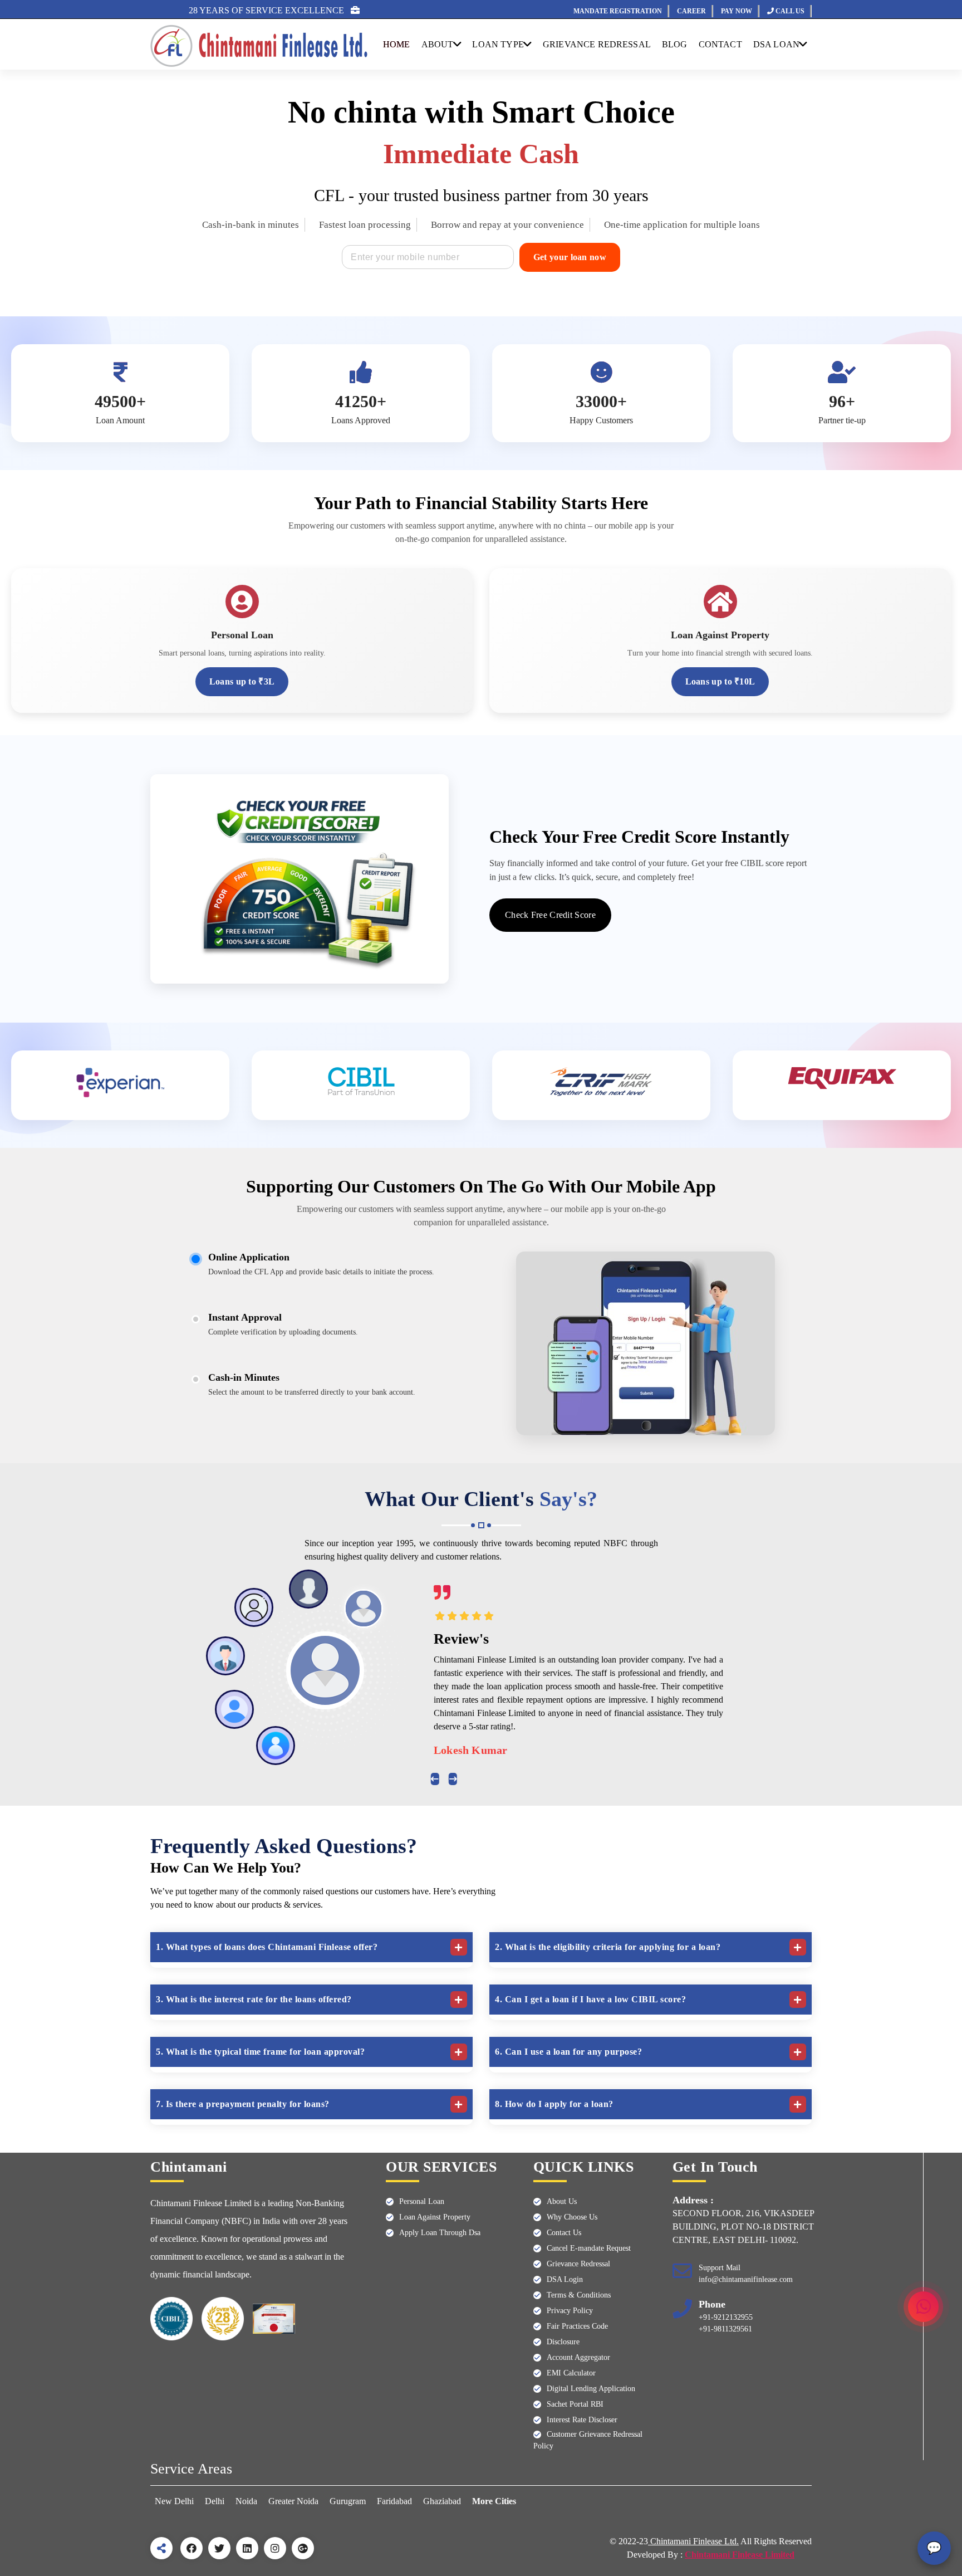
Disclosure (563, 2342)
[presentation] (435, 1779)
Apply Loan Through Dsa (440, 2233)
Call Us (789, 11)
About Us (562, 2201)
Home (397, 44)
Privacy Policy (570, 2311)
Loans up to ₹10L (720, 681)
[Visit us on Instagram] (275, 2548)
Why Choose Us (572, 2217)
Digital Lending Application (591, 2389)
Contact (720, 44)
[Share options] (161, 2548)
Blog (675, 44)
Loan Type (498, 44)
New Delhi (175, 2501)
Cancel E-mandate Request (589, 2248)
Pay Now (737, 11)
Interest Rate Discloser (582, 2420)
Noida (246, 2501)
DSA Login (565, 2279)
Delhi (215, 2501)
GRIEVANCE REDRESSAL (597, 44)
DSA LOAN (776, 44)
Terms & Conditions (579, 2295)
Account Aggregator (578, 2357)
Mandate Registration (618, 11)
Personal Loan (422, 2201)
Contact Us (564, 2233)
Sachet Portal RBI (575, 2404)
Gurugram (348, 2501)
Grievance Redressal (578, 2264)
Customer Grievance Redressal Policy (588, 2440)
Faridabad (394, 2501)
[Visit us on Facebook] (192, 2548)
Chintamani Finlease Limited (740, 2555)
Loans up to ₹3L (242, 681)
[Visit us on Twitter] (219, 2548)
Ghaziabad (442, 2501)
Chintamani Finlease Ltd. (693, 2541)
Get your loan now (570, 257)
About (438, 44)
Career (691, 11)
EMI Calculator (571, 2373)
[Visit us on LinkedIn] (247, 2548)
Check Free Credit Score (550, 915)
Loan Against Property (435, 2217)
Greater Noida (293, 2501)
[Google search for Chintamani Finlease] (303, 2548)
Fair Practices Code (577, 2326)
